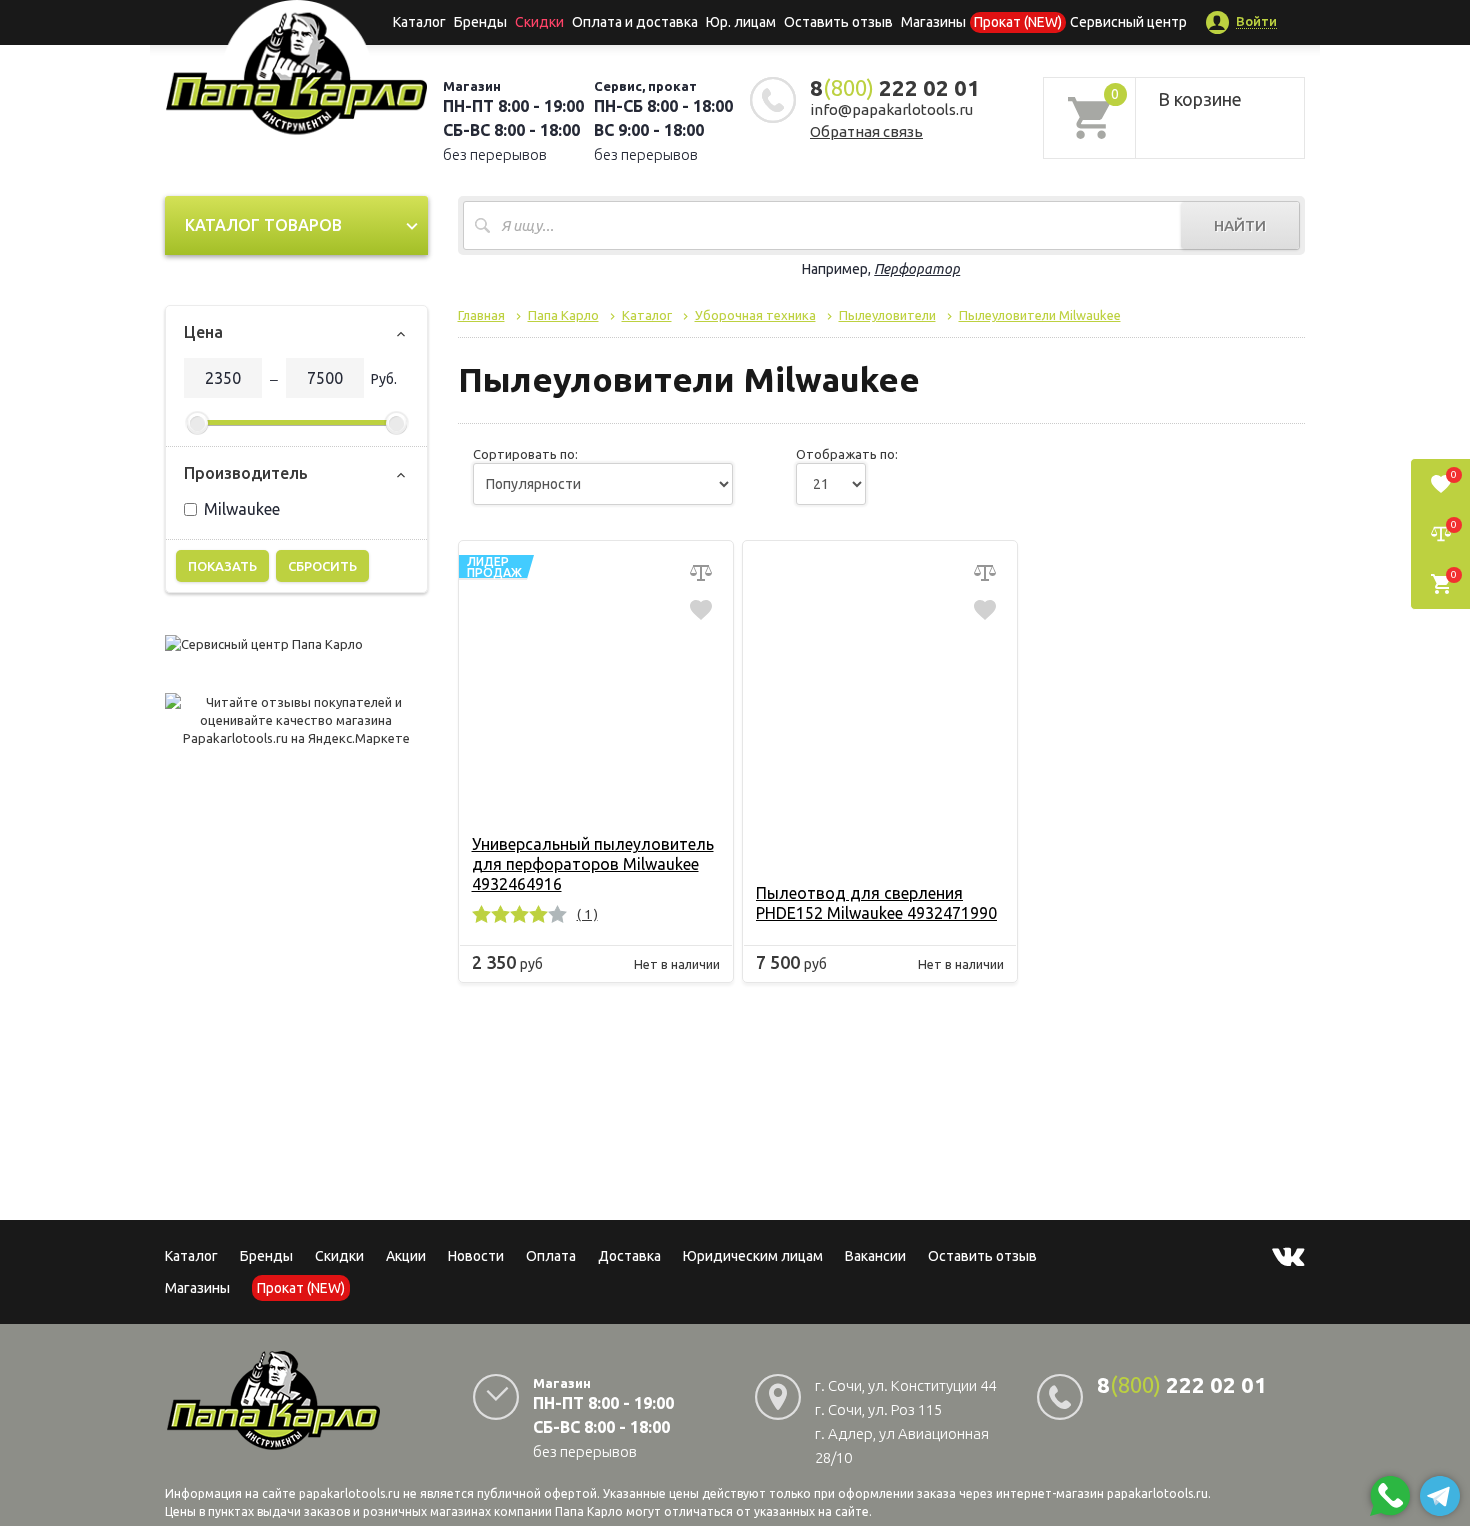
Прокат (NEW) (1018, 22)
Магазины (197, 1288)
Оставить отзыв (838, 22)
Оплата (551, 1256)
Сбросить (322, 566)
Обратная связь (866, 131)
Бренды (480, 22)
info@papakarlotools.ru (891, 109)
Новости (476, 1256)
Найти (1240, 225)
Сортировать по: (525, 454)
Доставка (629, 1256)
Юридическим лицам (753, 1256)
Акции (406, 1256)
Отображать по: (847, 454)
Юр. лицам (741, 22)
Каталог (419, 22)
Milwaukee (242, 509)
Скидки (339, 1256)
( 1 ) (587, 914)
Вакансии (875, 1256)
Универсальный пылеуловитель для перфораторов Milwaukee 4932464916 (593, 864)
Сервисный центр (1128, 22)
